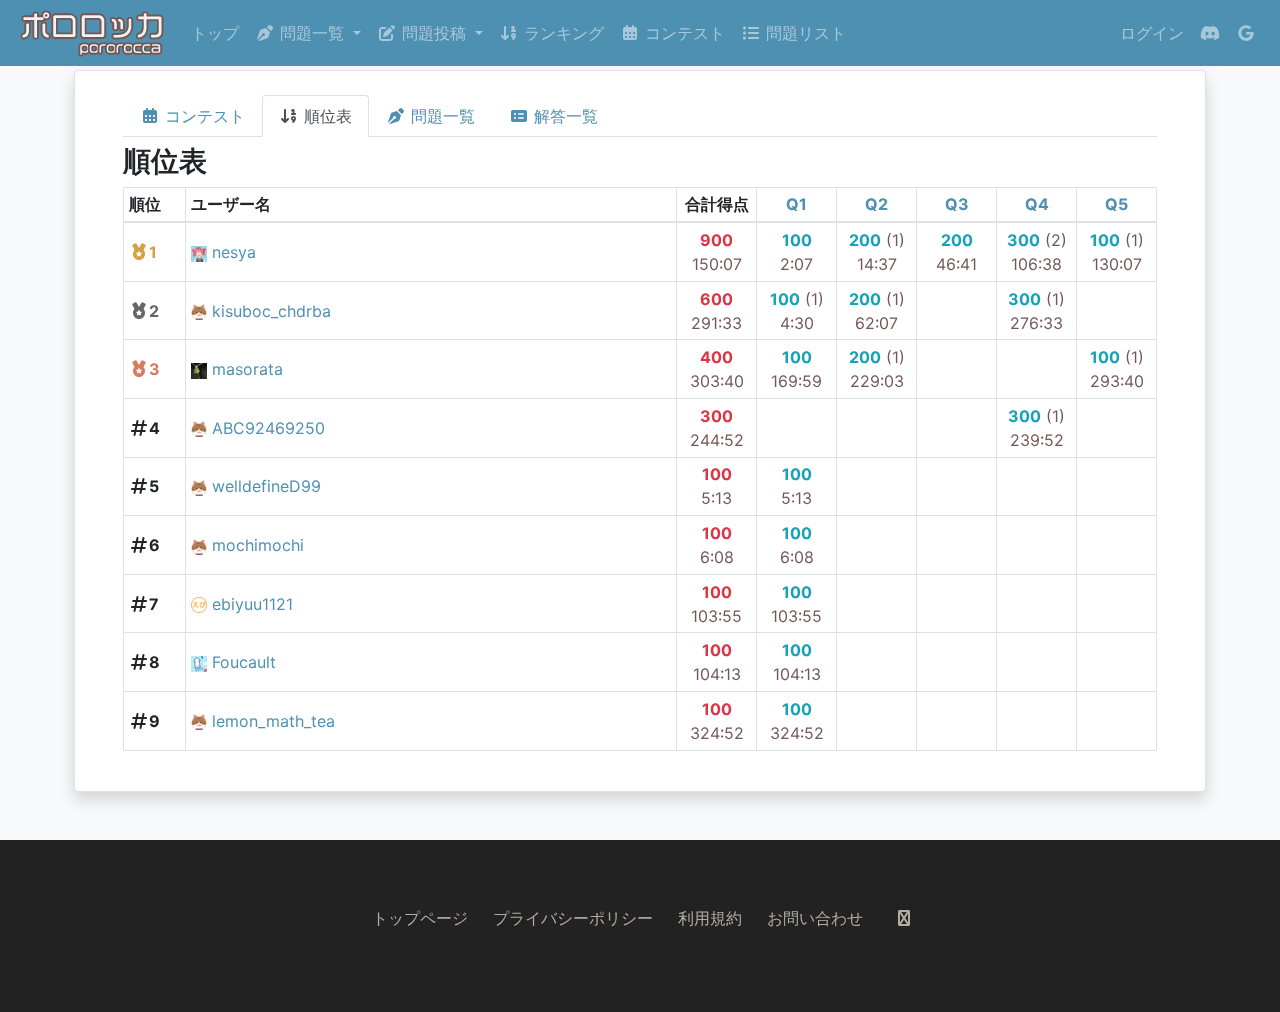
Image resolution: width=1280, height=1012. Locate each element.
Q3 (957, 204)
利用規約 (710, 918)
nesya (234, 252)
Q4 (1037, 204)
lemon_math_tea (273, 721)
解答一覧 (563, 116)
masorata (247, 369)
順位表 (325, 116)
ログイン (1152, 33)
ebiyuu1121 (252, 604)
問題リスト (803, 33)
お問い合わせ (815, 918)
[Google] (1246, 33)
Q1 (796, 204)
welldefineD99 (266, 486)
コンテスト (682, 33)
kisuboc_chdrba (271, 311)
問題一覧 (440, 116)
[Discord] (1210, 33)
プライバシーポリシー (573, 918)
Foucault (244, 662)
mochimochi (258, 545)
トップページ (420, 918)
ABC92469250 (268, 428)
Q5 (1116, 204)
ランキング (561, 33)
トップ (215, 33)
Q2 (876, 204)
